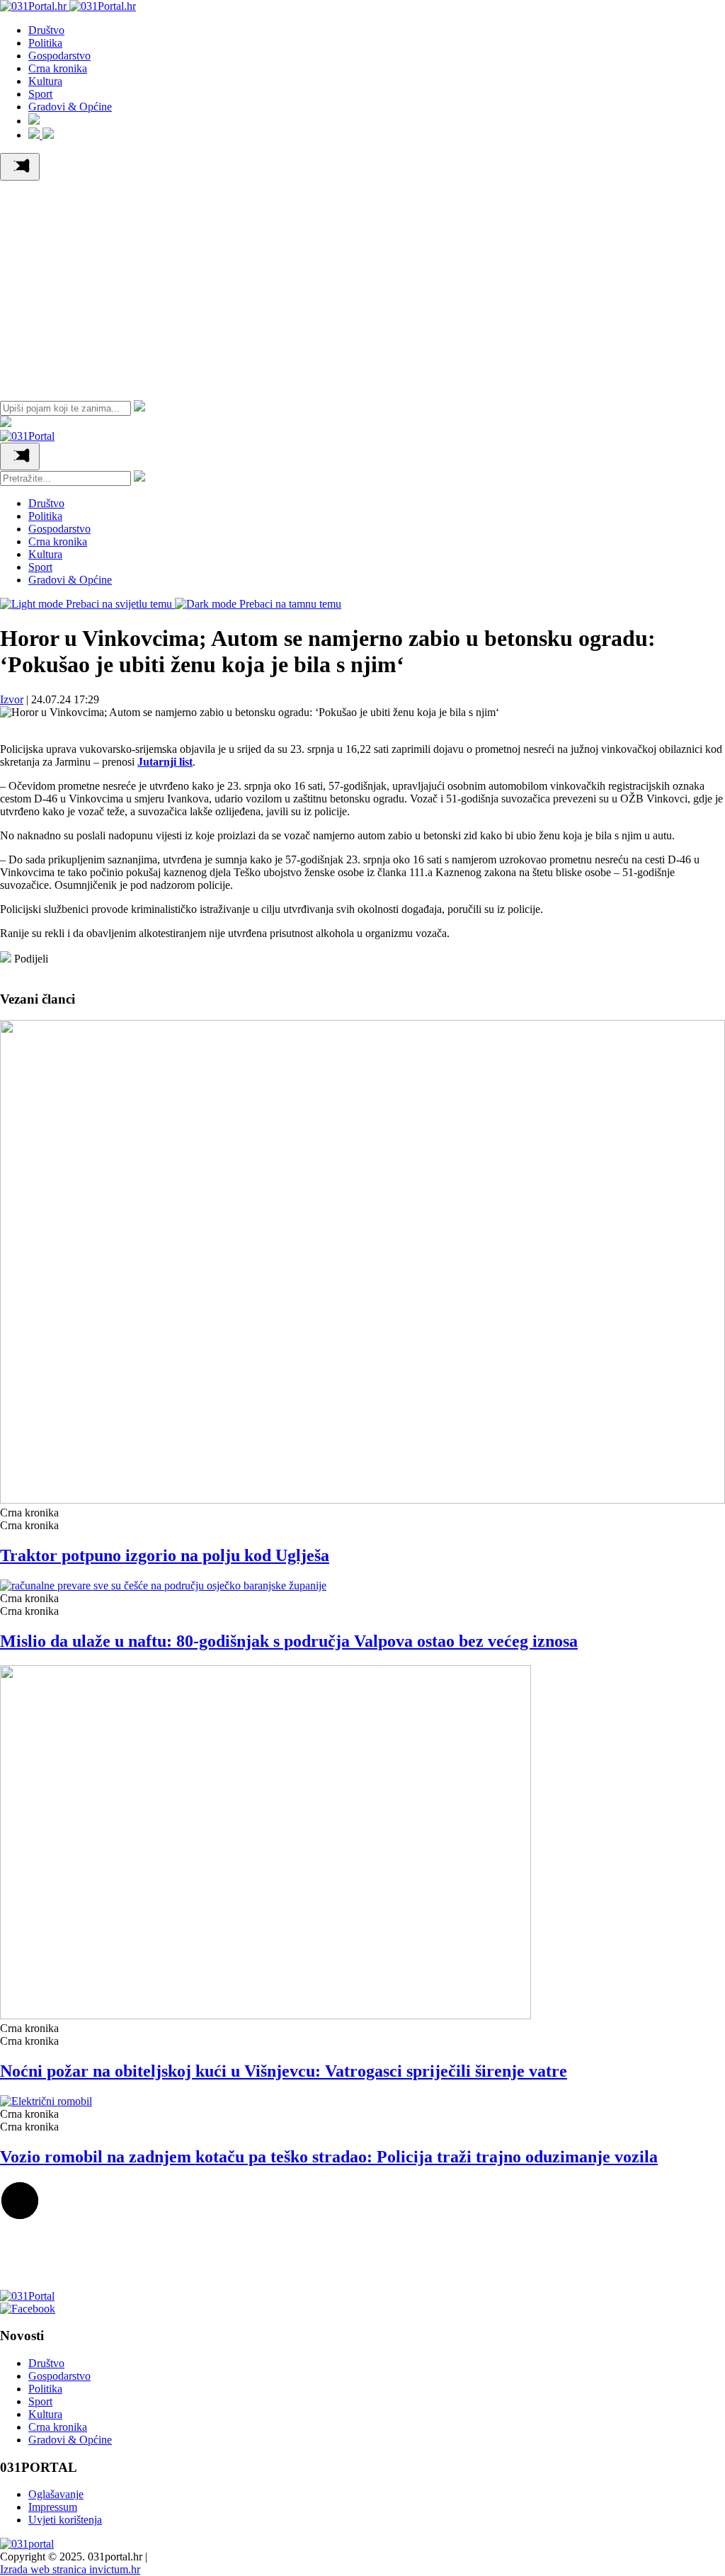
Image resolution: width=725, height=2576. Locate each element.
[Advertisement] (362, 287)
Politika (45, 43)
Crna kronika (58, 68)
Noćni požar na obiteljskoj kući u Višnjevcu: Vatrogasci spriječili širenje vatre (284, 2071)
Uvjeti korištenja (65, 2520)
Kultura (45, 81)
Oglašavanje (56, 2494)
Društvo (46, 30)
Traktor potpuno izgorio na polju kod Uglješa (165, 1555)
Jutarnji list (165, 762)
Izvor (12, 699)
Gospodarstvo (59, 56)
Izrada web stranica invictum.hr (70, 2569)
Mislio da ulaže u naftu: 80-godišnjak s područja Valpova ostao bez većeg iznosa (289, 1641)
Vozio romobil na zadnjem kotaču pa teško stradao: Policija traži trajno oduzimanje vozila (329, 2157)
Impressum (53, 2507)
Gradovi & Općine (70, 107)
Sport (40, 94)
